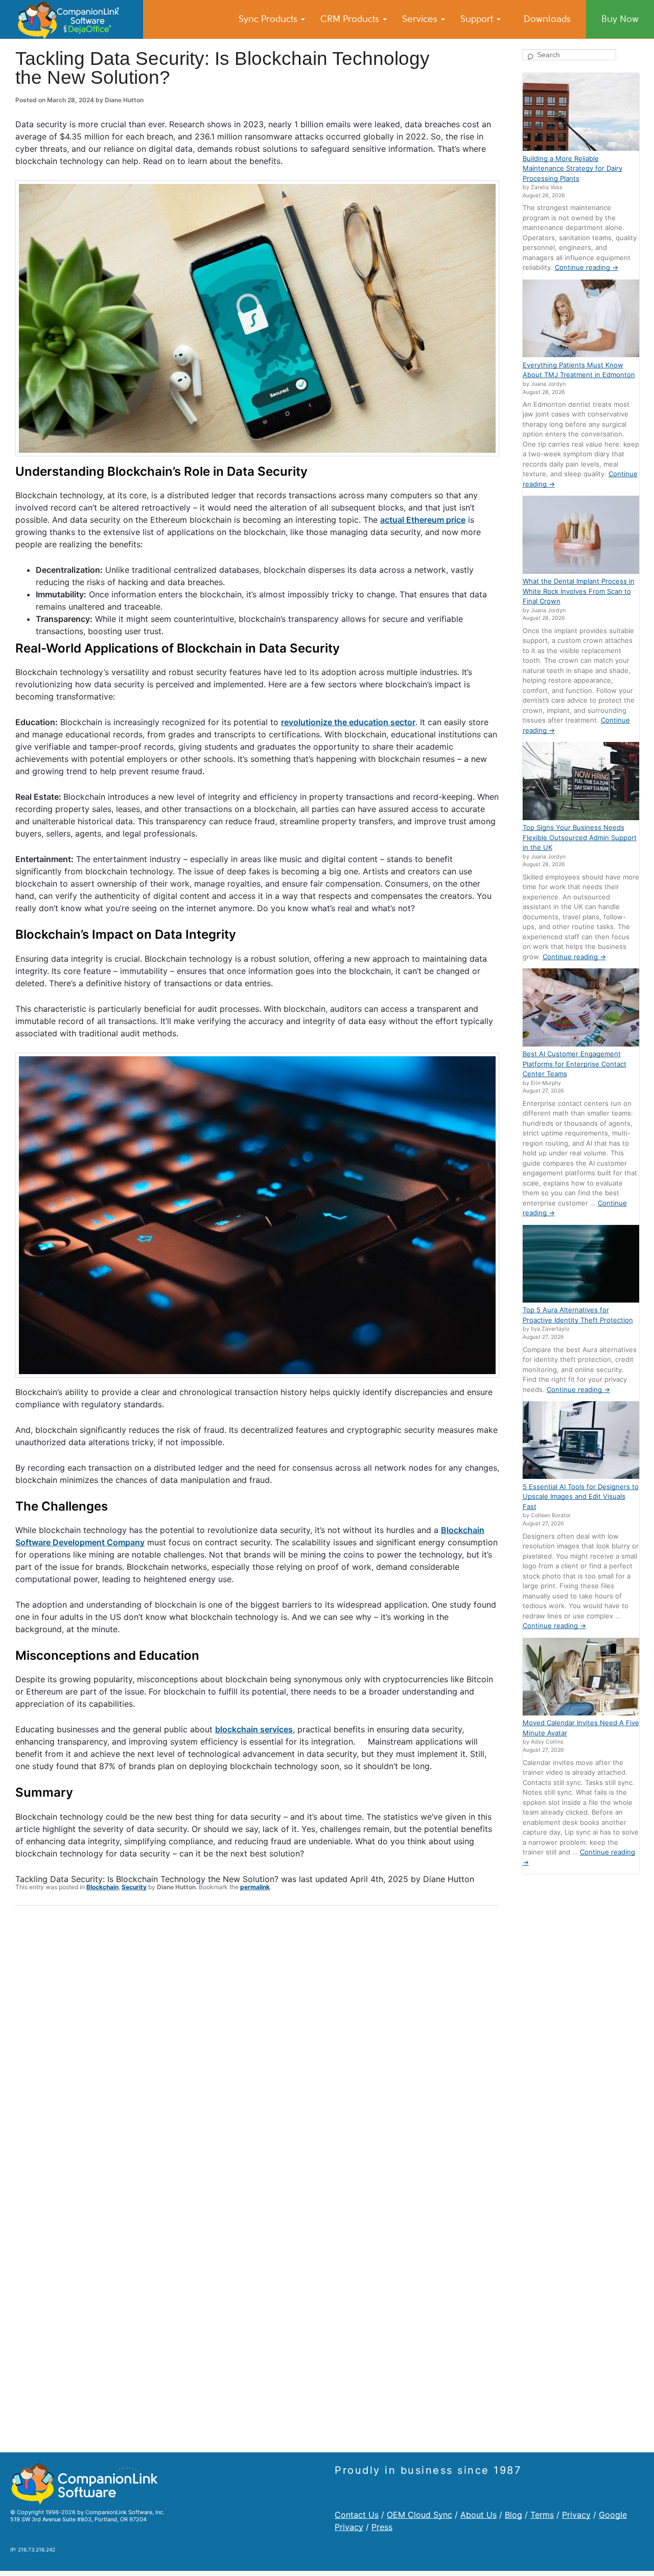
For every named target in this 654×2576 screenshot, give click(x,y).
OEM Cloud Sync (419, 2515)
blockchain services (254, 1729)
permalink (255, 1887)
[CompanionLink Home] (72, 19)
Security (134, 1887)
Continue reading (587, 267)
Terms (542, 2515)
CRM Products (351, 19)
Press (382, 2527)
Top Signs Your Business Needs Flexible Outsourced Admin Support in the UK (580, 837)
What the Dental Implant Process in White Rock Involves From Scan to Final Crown (579, 591)
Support (478, 19)
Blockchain (102, 1887)
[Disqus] (257, 2047)
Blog (513, 2515)
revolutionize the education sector (348, 722)
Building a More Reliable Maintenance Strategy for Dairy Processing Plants (573, 168)
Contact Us (357, 2515)
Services (421, 19)
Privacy (576, 2515)
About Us (478, 2515)
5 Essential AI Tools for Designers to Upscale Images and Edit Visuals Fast (581, 1496)
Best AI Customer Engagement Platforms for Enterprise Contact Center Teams (575, 1064)
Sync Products (269, 19)
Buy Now (620, 19)
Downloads (547, 19)
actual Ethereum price (423, 520)
